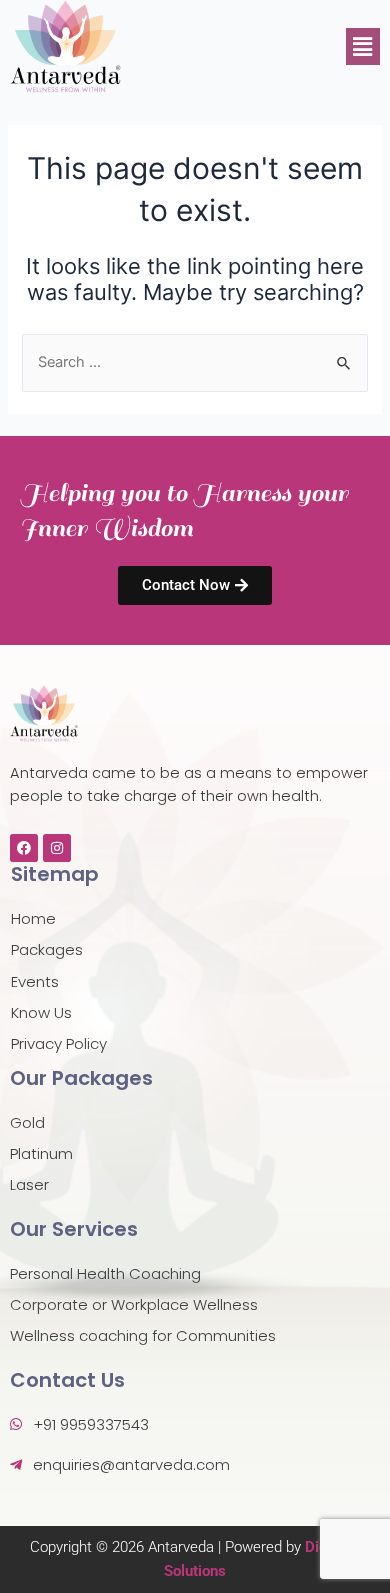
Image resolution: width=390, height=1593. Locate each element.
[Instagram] (57, 848)
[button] (363, 46)
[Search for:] (194, 362)
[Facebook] (24, 848)
